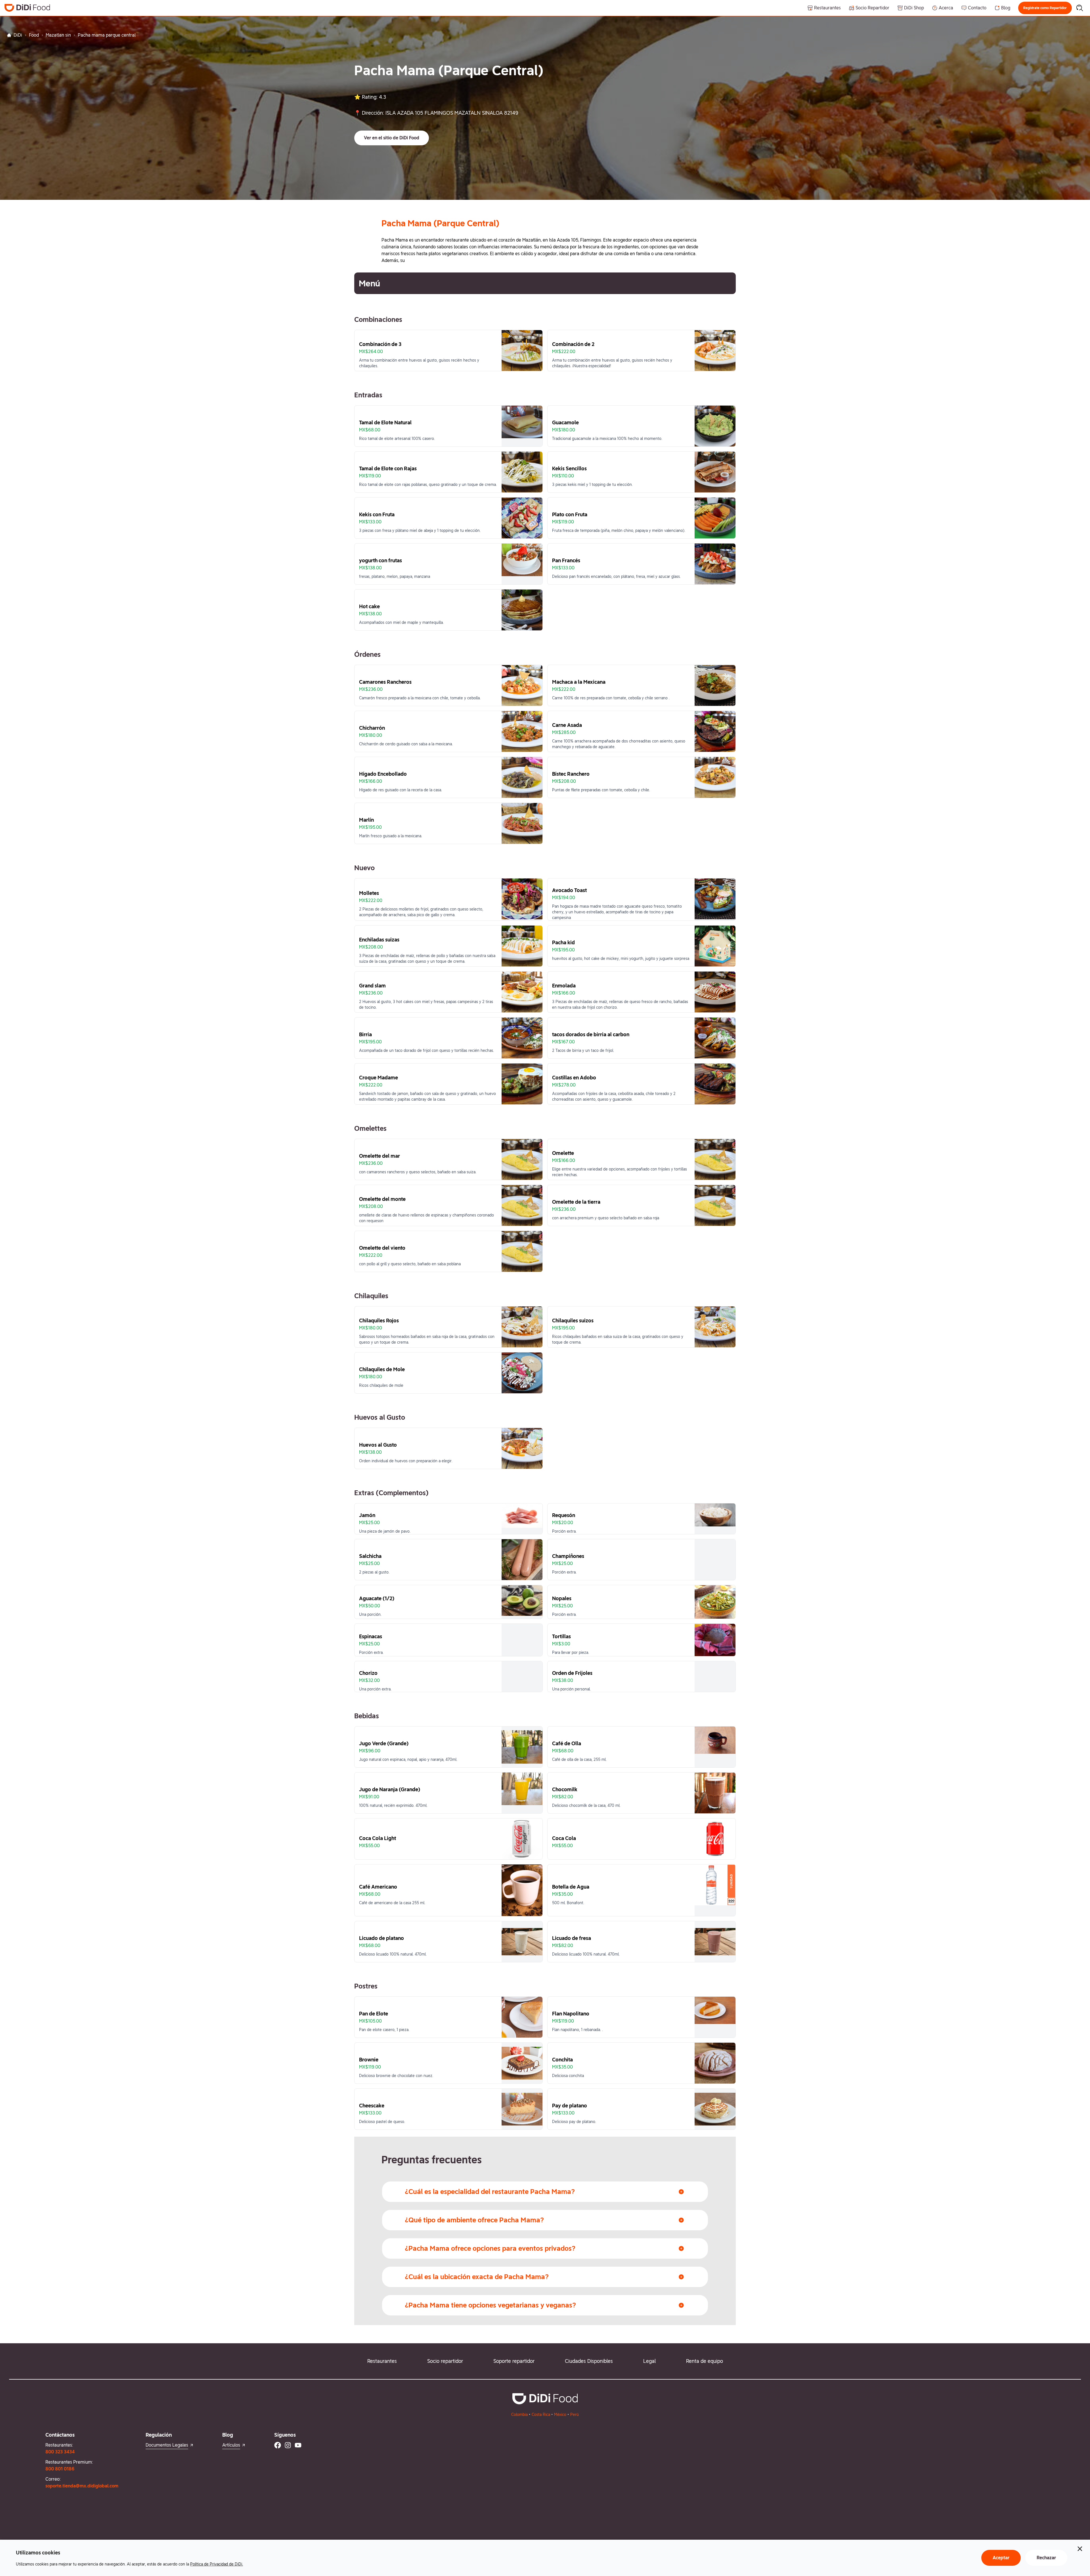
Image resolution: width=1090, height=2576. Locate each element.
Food (34, 35)
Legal (649, 2361)
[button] (1045, 8)
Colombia (519, 2415)
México (560, 2415)
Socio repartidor (445, 2361)
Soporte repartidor (514, 2361)
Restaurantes (382, 2361)
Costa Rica (541, 2415)
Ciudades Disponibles (589, 2361)
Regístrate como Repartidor (1045, 8)
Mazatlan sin (58, 35)
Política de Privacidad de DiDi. (217, 2564)
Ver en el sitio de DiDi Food (392, 138)
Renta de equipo (705, 2361)
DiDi (18, 35)
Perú (575, 2415)
